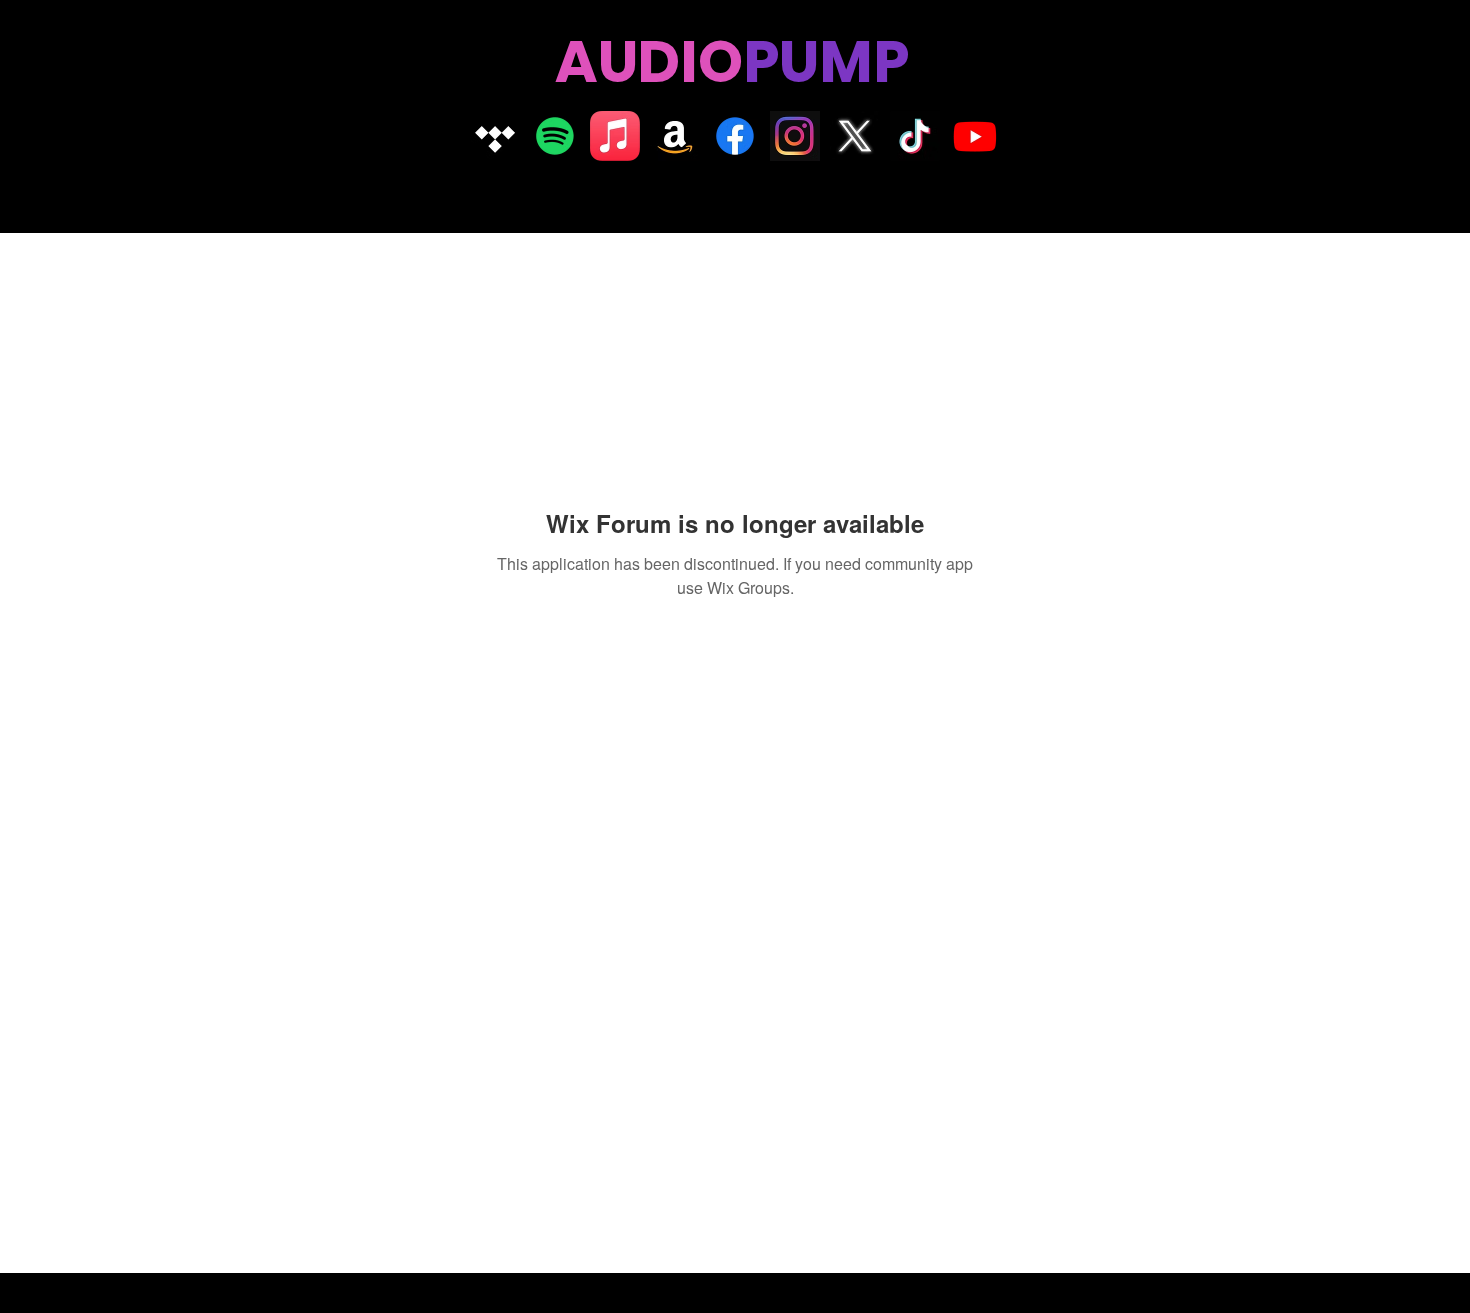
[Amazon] (675, 136)
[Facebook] (735, 136)
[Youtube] (975, 136)
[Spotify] (555, 136)
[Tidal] (495, 136)
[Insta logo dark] (795, 136)
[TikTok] (915, 136)
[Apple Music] (615, 136)
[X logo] (855, 136)
